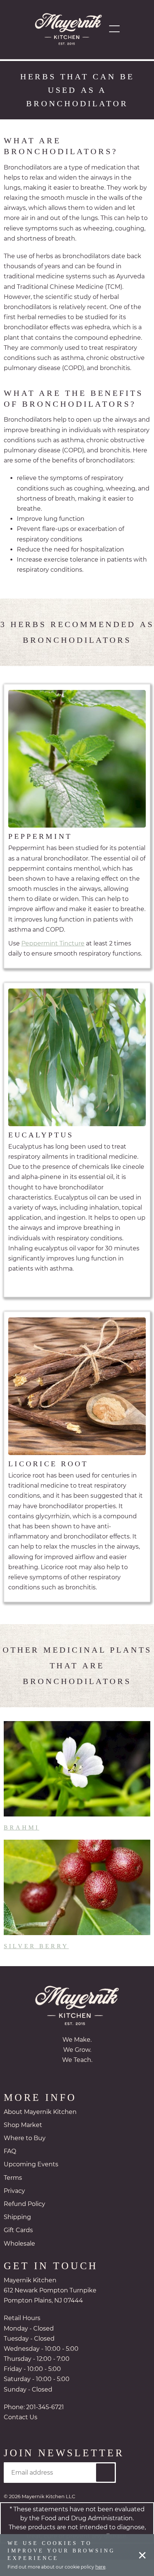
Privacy (14, 2207)
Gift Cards (18, 2246)
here (100, 2567)
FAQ (10, 2167)
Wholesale (19, 2260)
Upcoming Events (31, 2180)
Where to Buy (25, 2154)
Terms (13, 2194)
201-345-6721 (45, 2423)
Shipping (17, 2233)
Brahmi (21, 1843)
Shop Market (23, 2141)
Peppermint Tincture (53, 959)
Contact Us (21, 2433)
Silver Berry (34, 1962)
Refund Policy (24, 2220)
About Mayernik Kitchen (40, 2128)
